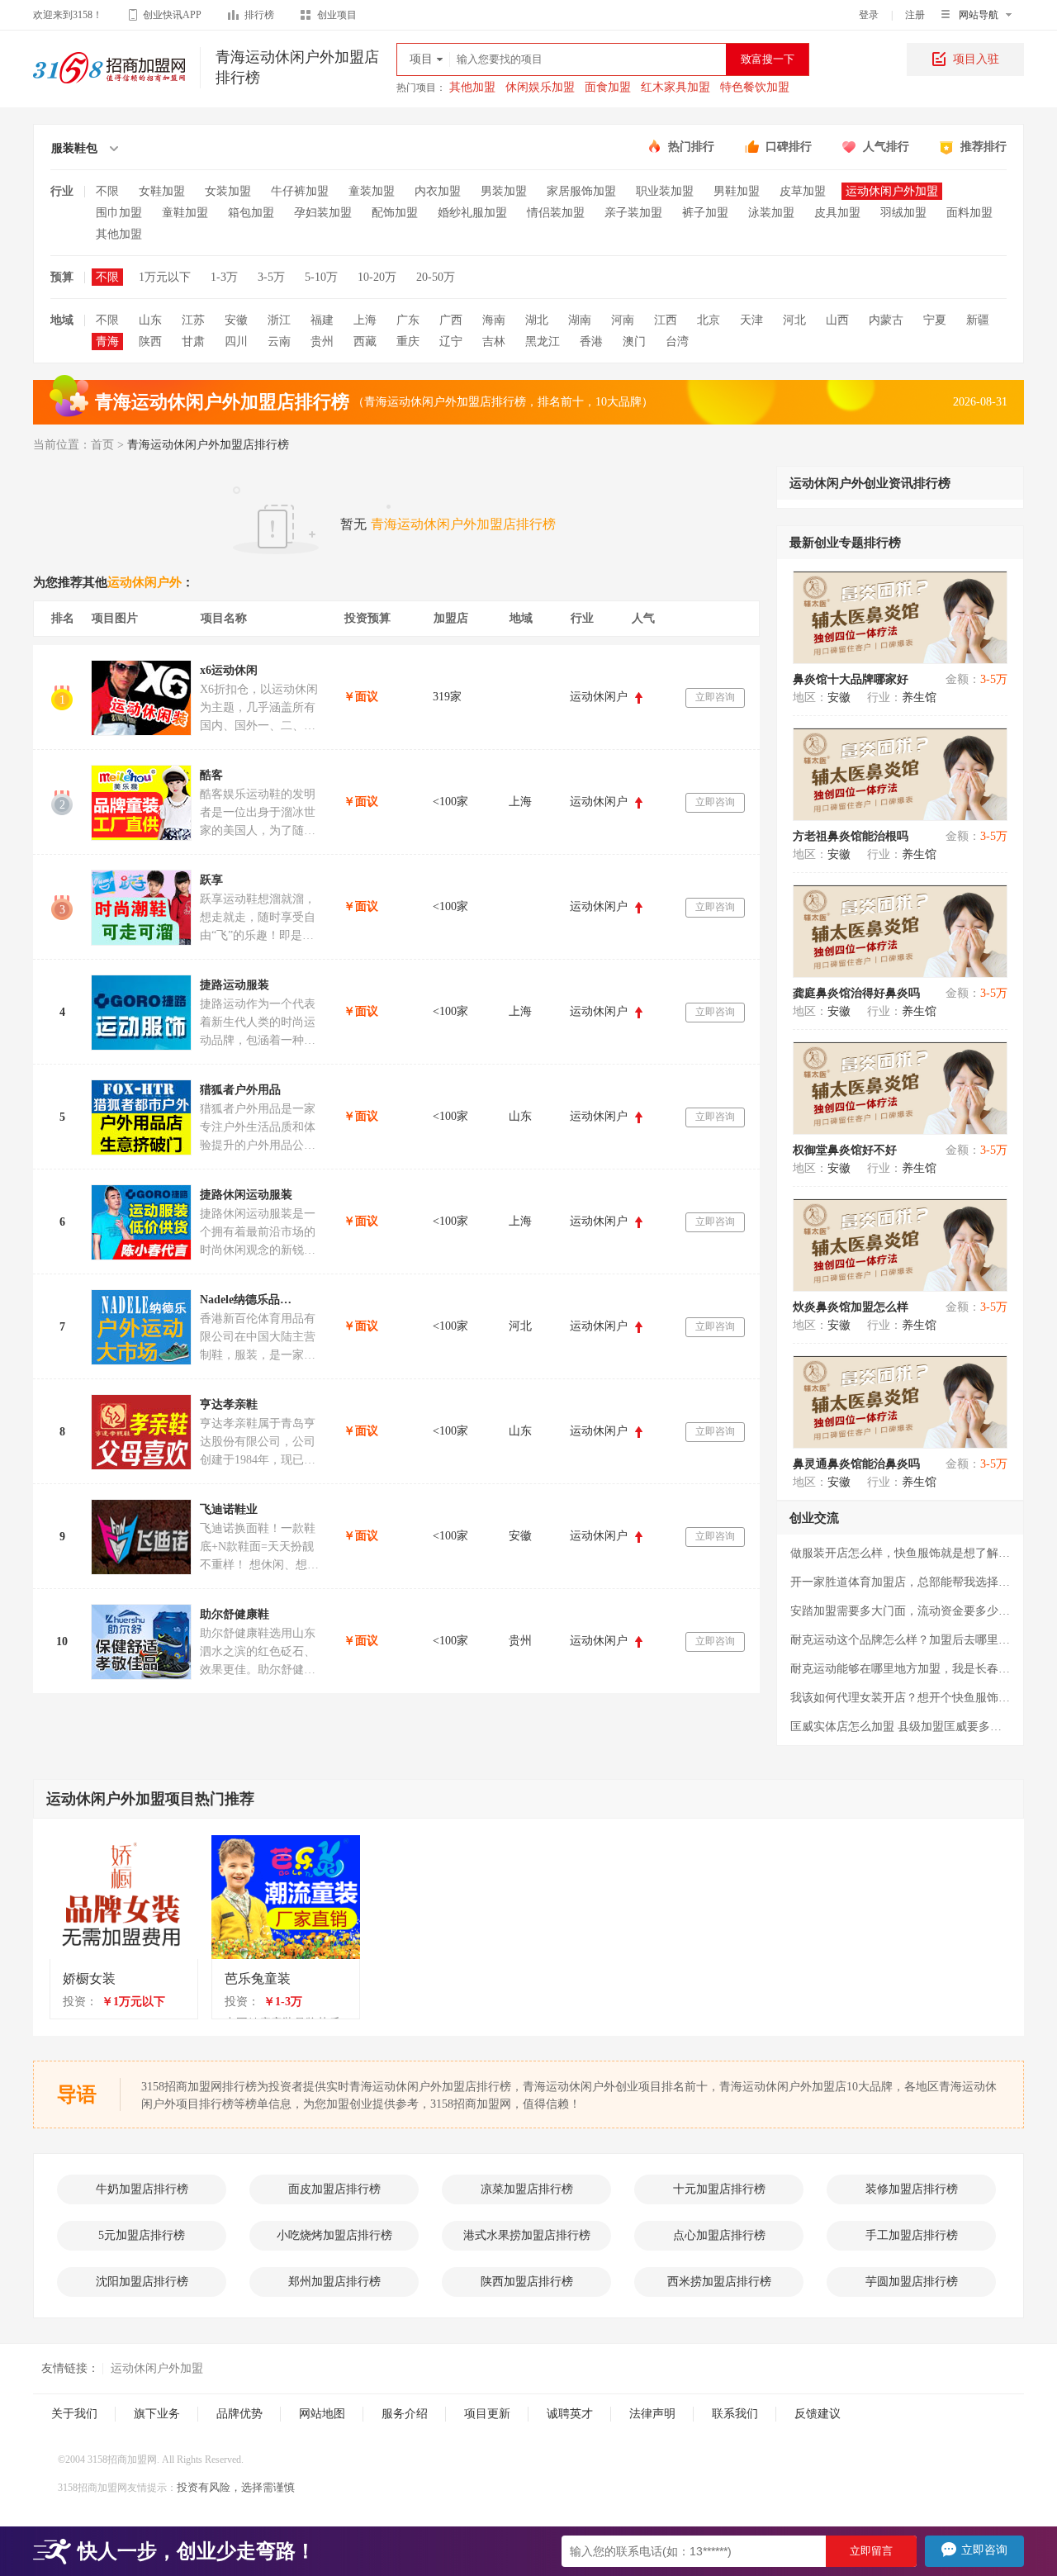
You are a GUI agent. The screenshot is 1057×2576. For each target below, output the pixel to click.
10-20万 (377, 277)
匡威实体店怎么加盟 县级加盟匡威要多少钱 (900, 1727)
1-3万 (224, 277)
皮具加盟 (837, 213)
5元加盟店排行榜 (142, 2235)
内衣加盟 (438, 191)
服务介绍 (405, 2414)
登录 (869, 15)
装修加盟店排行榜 (912, 2189)
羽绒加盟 (903, 213)
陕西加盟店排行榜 (527, 2282)
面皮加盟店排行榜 (334, 2189)
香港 (591, 342)
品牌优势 (239, 2414)
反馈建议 (818, 2414)
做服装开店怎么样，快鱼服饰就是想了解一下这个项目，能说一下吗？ (900, 1553)
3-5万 (271, 277)
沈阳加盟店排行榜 (142, 2282)
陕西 (150, 342)
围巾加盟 (119, 213)
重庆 (408, 342)
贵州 (322, 342)
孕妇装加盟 (323, 213)
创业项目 (337, 15)
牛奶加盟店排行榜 (142, 2189)
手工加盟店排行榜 (912, 2235)
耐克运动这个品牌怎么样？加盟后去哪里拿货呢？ (900, 1640)
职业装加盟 (665, 191)
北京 (709, 320)
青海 (107, 342)
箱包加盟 (251, 213)
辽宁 (451, 342)
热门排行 (691, 147)
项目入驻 (976, 59)
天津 (751, 320)
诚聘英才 (570, 2414)
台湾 (677, 342)
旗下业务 (157, 2414)
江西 (666, 320)
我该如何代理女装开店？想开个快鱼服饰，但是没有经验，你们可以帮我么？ (900, 1698)
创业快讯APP (172, 15)
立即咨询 (715, 697)
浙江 (279, 320)
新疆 (978, 320)
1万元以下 (165, 277)
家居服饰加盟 (581, 191)
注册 (915, 15)
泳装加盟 (771, 213)
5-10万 (321, 277)
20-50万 (436, 277)
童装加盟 (372, 191)
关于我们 (74, 2414)
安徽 (236, 320)
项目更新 (487, 2414)
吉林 (494, 342)
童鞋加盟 (185, 213)
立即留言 (871, 2551)
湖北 (537, 320)
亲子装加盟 (633, 213)
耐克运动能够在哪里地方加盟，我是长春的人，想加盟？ (900, 1669)
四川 (236, 342)
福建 (322, 320)
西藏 (365, 342)
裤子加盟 (705, 213)
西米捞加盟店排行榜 (719, 2282)
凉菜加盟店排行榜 (527, 2189)
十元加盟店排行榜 (719, 2189)
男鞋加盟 (737, 191)
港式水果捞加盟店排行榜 (527, 2235)
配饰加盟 (395, 213)
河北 (794, 320)
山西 (837, 320)
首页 (102, 445)
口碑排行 (789, 147)
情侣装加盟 (556, 213)
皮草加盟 (803, 191)
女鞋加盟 (162, 191)
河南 (623, 320)
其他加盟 (472, 87)
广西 (451, 320)
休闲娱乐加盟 (540, 87)
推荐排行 (984, 147)
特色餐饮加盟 (755, 87)
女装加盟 (228, 191)
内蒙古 (886, 320)
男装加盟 (504, 191)
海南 (494, 320)
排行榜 (259, 15)
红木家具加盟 (675, 87)
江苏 (193, 320)
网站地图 (322, 2414)
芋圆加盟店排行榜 (912, 2282)
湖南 (580, 320)
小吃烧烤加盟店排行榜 (334, 2235)
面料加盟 (969, 213)
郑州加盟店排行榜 (334, 2282)
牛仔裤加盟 (300, 191)
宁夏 (935, 320)
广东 (408, 320)
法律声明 (652, 2414)
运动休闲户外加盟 (892, 191)
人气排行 (886, 147)
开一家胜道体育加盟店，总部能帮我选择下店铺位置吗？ (900, 1582)
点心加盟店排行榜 (719, 2235)
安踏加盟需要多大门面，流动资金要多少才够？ (900, 1611)
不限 (107, 191)
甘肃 (193, 342)
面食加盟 (608, 87)
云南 (279, 342)
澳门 (634, 342)
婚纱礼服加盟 (472, 213)
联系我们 (735, 2414)
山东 (150, 320)
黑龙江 (543, 342)
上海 (365, 320)
